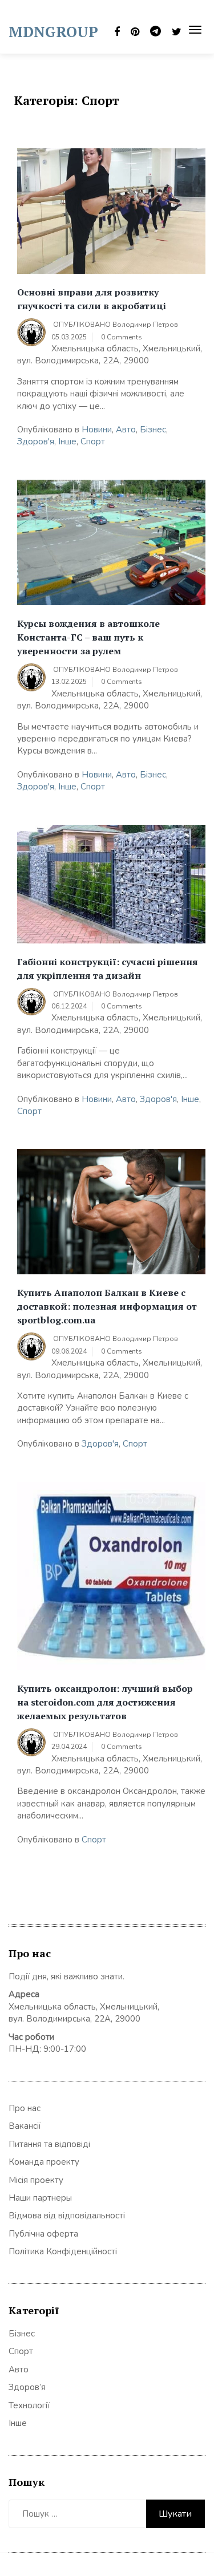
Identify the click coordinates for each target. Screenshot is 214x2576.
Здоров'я (36, 442)
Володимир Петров (145, 325)
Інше (67, 442)
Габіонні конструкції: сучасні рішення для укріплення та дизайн (108, 969)
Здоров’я (27, 2387)
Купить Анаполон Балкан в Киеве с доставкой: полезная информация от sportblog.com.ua (107, 1306)
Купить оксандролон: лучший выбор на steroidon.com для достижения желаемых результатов (105, 1702)
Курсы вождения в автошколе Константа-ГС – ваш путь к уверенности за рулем (88, 637)
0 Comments (122, 337)
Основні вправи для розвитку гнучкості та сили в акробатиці (92, 299)
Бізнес (153, 430)
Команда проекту (44, 2162)
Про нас (25, 2108)
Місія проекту (36, 2180)
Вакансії (25, 2126)
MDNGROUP (53, 31)
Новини (97, 430)
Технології (29, 2405)
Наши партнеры (40, 2198)
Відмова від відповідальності (67, 2215)
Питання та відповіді (49, 2144)
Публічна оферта (43, 2234)
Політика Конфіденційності (63, 2251)
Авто (126, 430)
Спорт (93, 442)
